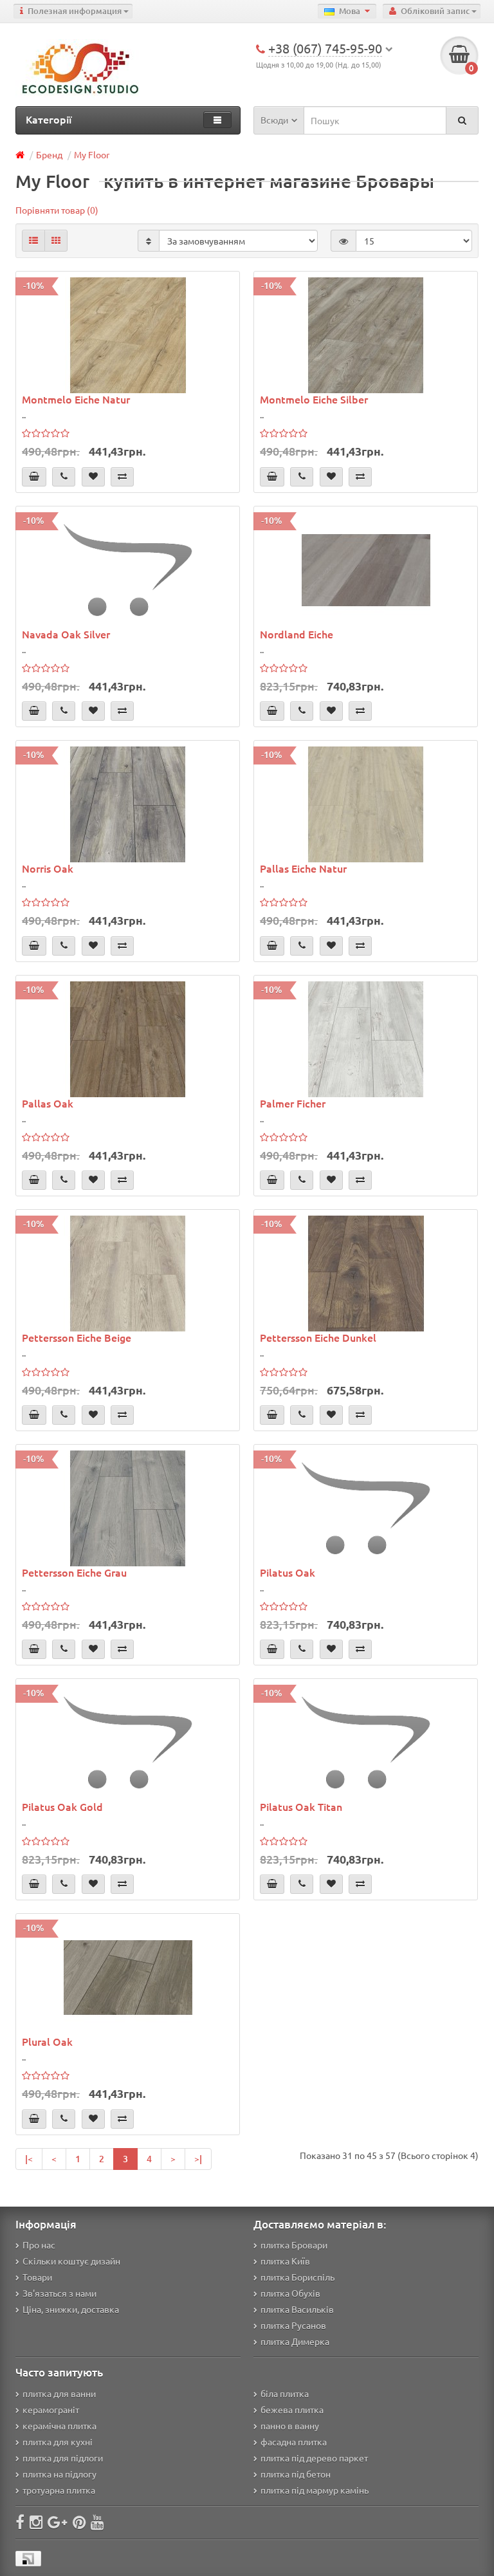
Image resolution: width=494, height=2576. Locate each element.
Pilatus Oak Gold (62, 1806)
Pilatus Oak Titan (301, 1806)
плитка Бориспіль (297, 2277)
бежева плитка (292, 2409)
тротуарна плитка (59, 2490)
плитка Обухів (290, 2293)
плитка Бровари (294, 2245)
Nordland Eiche (297, 634)
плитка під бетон (296, 2474)
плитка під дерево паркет (314, 2458)
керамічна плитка (59, 2425)
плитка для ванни (59, 2393)
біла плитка (285, 2393)
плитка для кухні (58, 2442)
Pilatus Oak (288, 1572)
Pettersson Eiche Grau (74, 1572)
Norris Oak (48, 868)
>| (198, 2159)
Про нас (39, 2245)
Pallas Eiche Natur (303, 868)
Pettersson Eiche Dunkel (318, 1337)
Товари (37, 2277)
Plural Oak (47, 2041)
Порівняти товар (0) (57, 210)
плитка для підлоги (63, 2458)
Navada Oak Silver (66, 634)
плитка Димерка (295, 2341)
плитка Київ (285, 2261)
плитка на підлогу (59, 2474)
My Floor (92, 154)
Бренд (49, 154)
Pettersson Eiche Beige (77, 1337)
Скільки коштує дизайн (71, 2261)
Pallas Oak (48, 1103)
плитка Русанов (293, 2325)
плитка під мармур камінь (315, 2490)
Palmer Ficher (293, 1103)
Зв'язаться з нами (59, 2293)
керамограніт (51, 2409)
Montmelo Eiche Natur (76, 399)
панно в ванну (290, 2425)
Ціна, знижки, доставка (71, 2309)
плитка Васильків (297, 2309)
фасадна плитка (294, 2442)
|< (29, 2159)
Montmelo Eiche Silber (314, 399)
